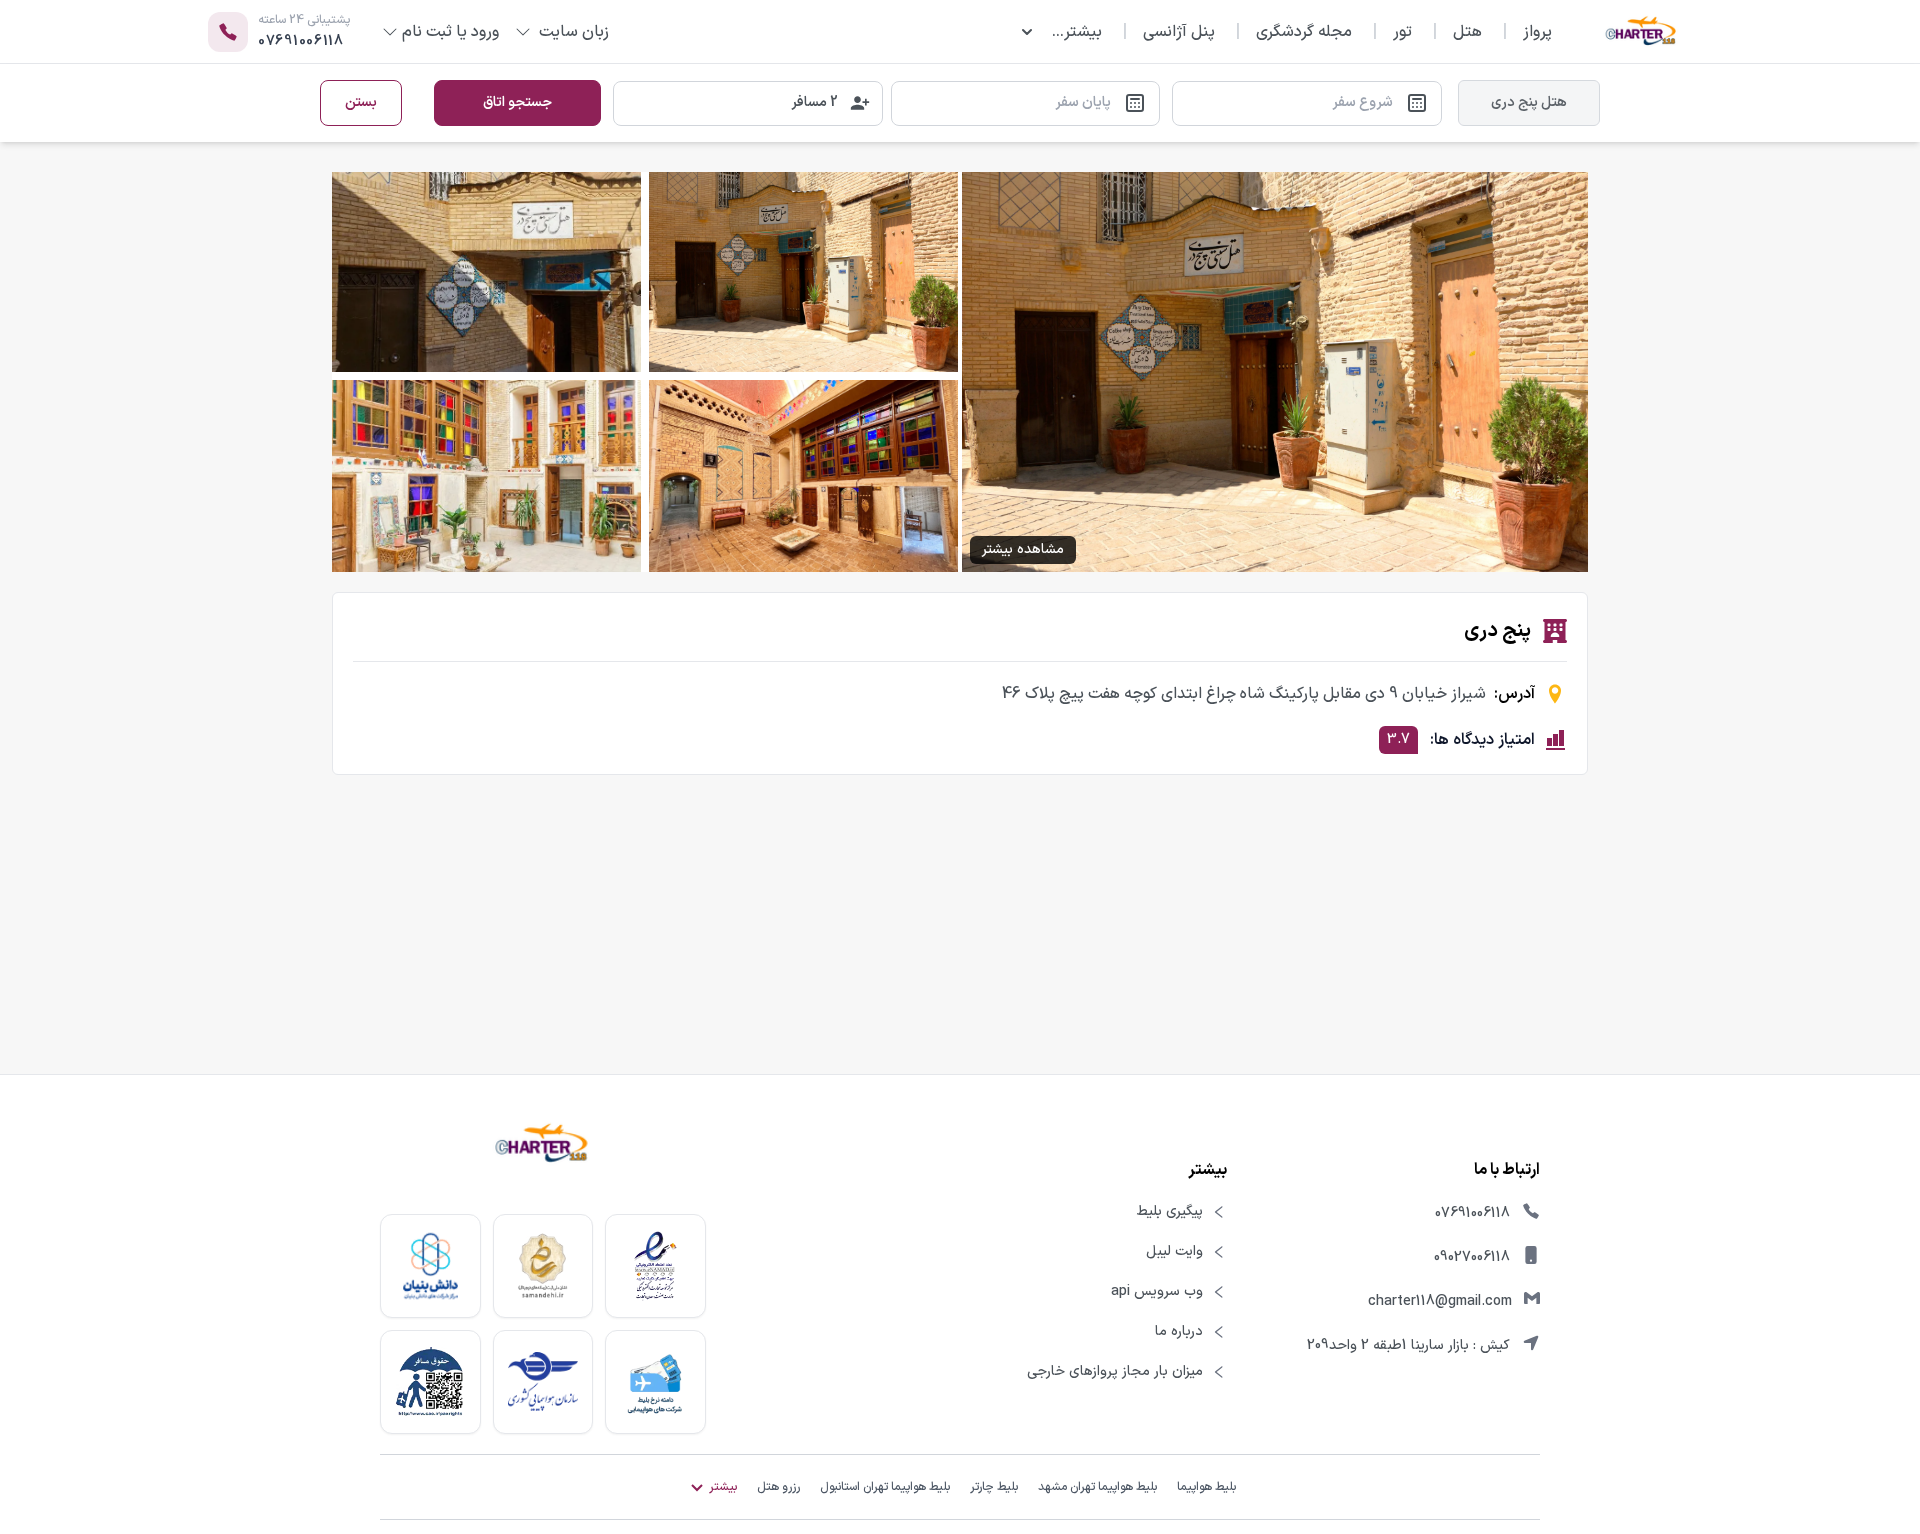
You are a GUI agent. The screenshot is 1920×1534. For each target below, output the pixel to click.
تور (1402, 32)
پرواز (1537, 32)
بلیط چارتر (994, 1487)
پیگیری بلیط (1170, 1212)
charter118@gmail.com (1440, 1301)
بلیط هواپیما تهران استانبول (885, 1487)
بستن (361, 102)
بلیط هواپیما (1206, 1487)
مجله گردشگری (1304, 32)
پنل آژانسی (1179, 32)
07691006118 (1472, 1213)
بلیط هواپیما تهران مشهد (1097, 1487)
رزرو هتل (778, 1487)
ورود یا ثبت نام (450, 32)
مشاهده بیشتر (1023, 549)
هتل (1467, 32)
